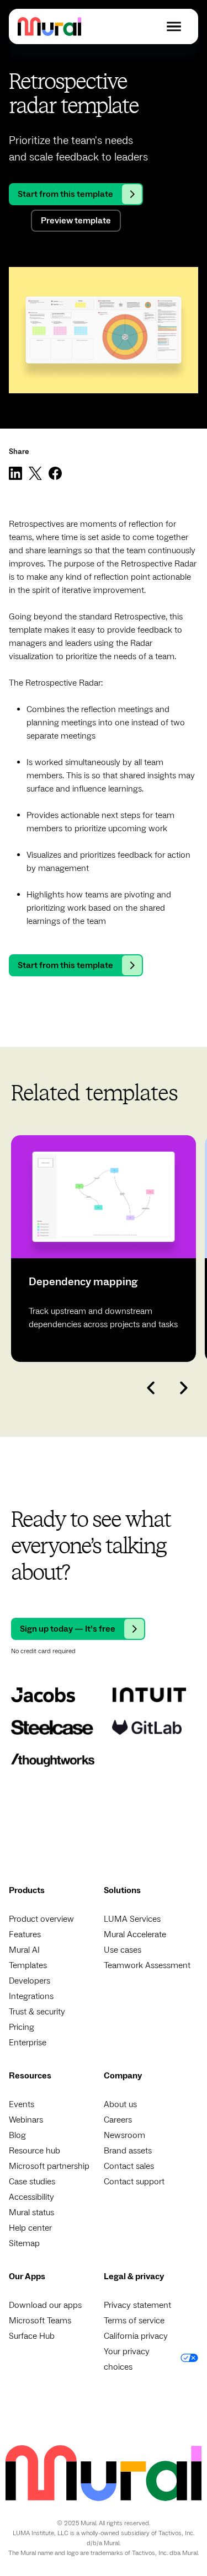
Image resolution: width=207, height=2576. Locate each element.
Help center (30, 2228)
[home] (49, 26)
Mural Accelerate (135, 1934)
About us (120, 2104)
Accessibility (31, 2197)
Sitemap (24, 2243)
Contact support (134, 2182)
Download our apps (45, 2305)
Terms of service (134, 2321)
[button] (174, 26)
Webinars (26, 2120)
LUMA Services (132, 1919)
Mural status (31, 2212)
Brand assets (128, 2151)
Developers (30, 1981)
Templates (28, 1965)
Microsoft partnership (49, 2166)
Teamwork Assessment (147, 1965)
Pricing (22, 2027)
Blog (17, 2135)
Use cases (123, 1950)
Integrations (31, 1996)
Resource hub (34, 2151)
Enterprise (28, 2043)
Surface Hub (32, 2336)
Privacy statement (137, 2305)
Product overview (41, 1919)
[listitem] (104, 1249)
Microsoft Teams (40, 2321)
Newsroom (124, 2135)
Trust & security (37, 2012)
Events (22, 2104)
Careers (118, 2120)
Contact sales (129, 2166)
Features (25, 1934)
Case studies (32, 2182)
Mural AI (24, 1950)
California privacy (136, 2336)
